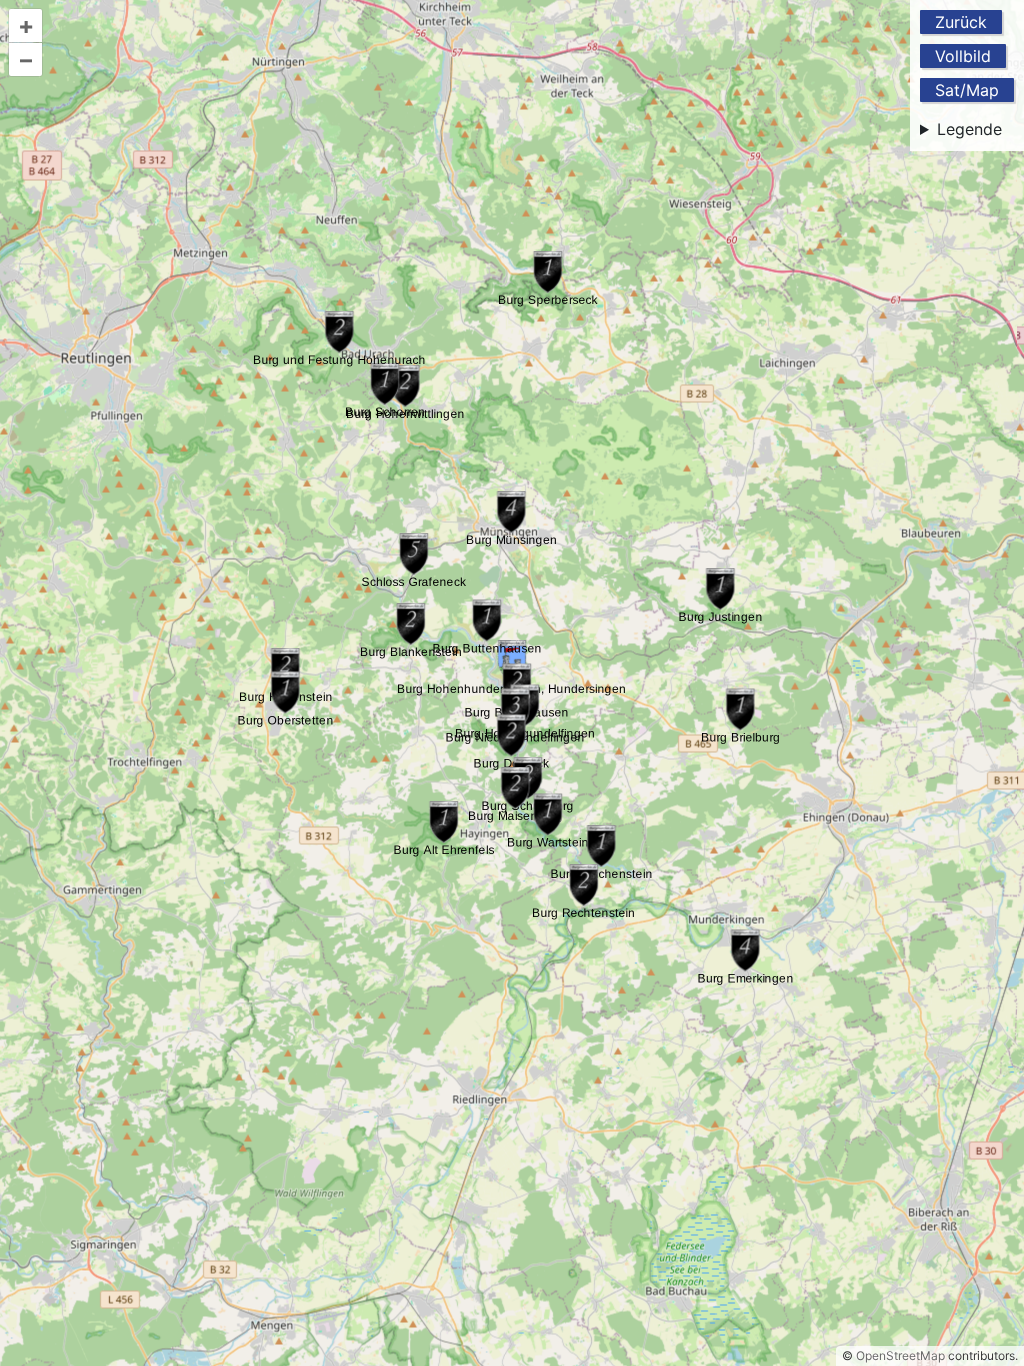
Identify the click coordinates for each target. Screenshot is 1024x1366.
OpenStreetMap (900, 1355)
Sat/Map (967, 90)
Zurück (961, 22)
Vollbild (963, 56)
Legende (969, 129)
